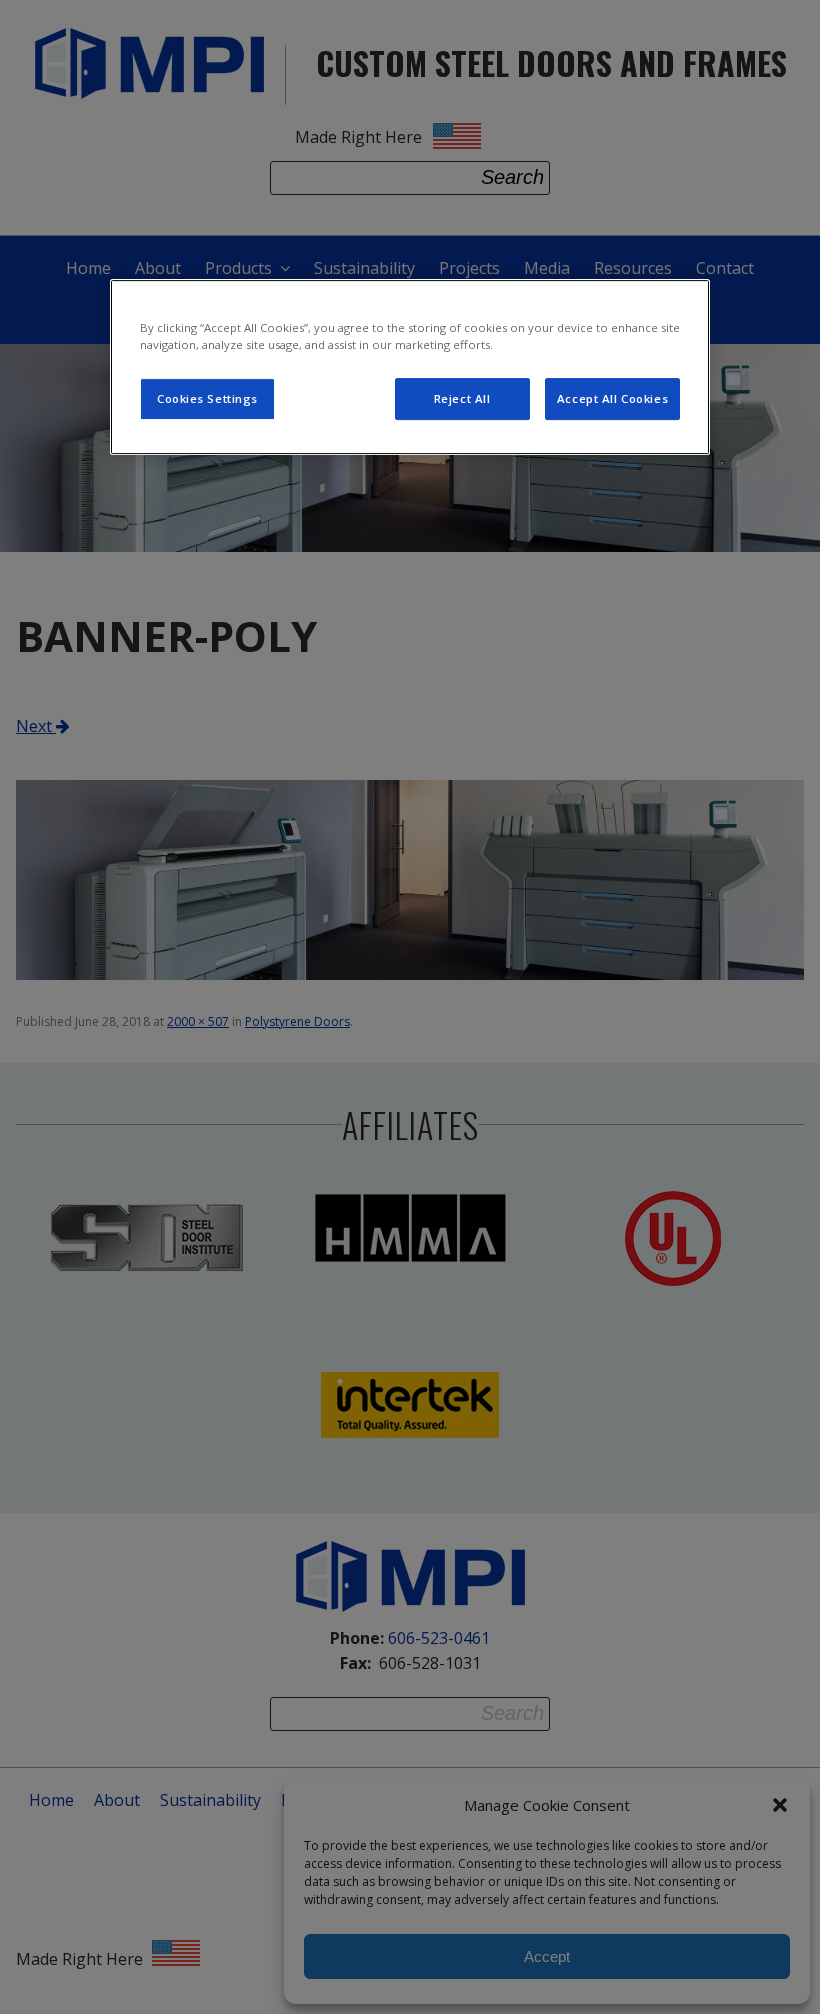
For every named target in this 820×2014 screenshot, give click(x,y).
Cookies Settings (207, 398)
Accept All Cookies (612, 398)
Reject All (462, 398)
